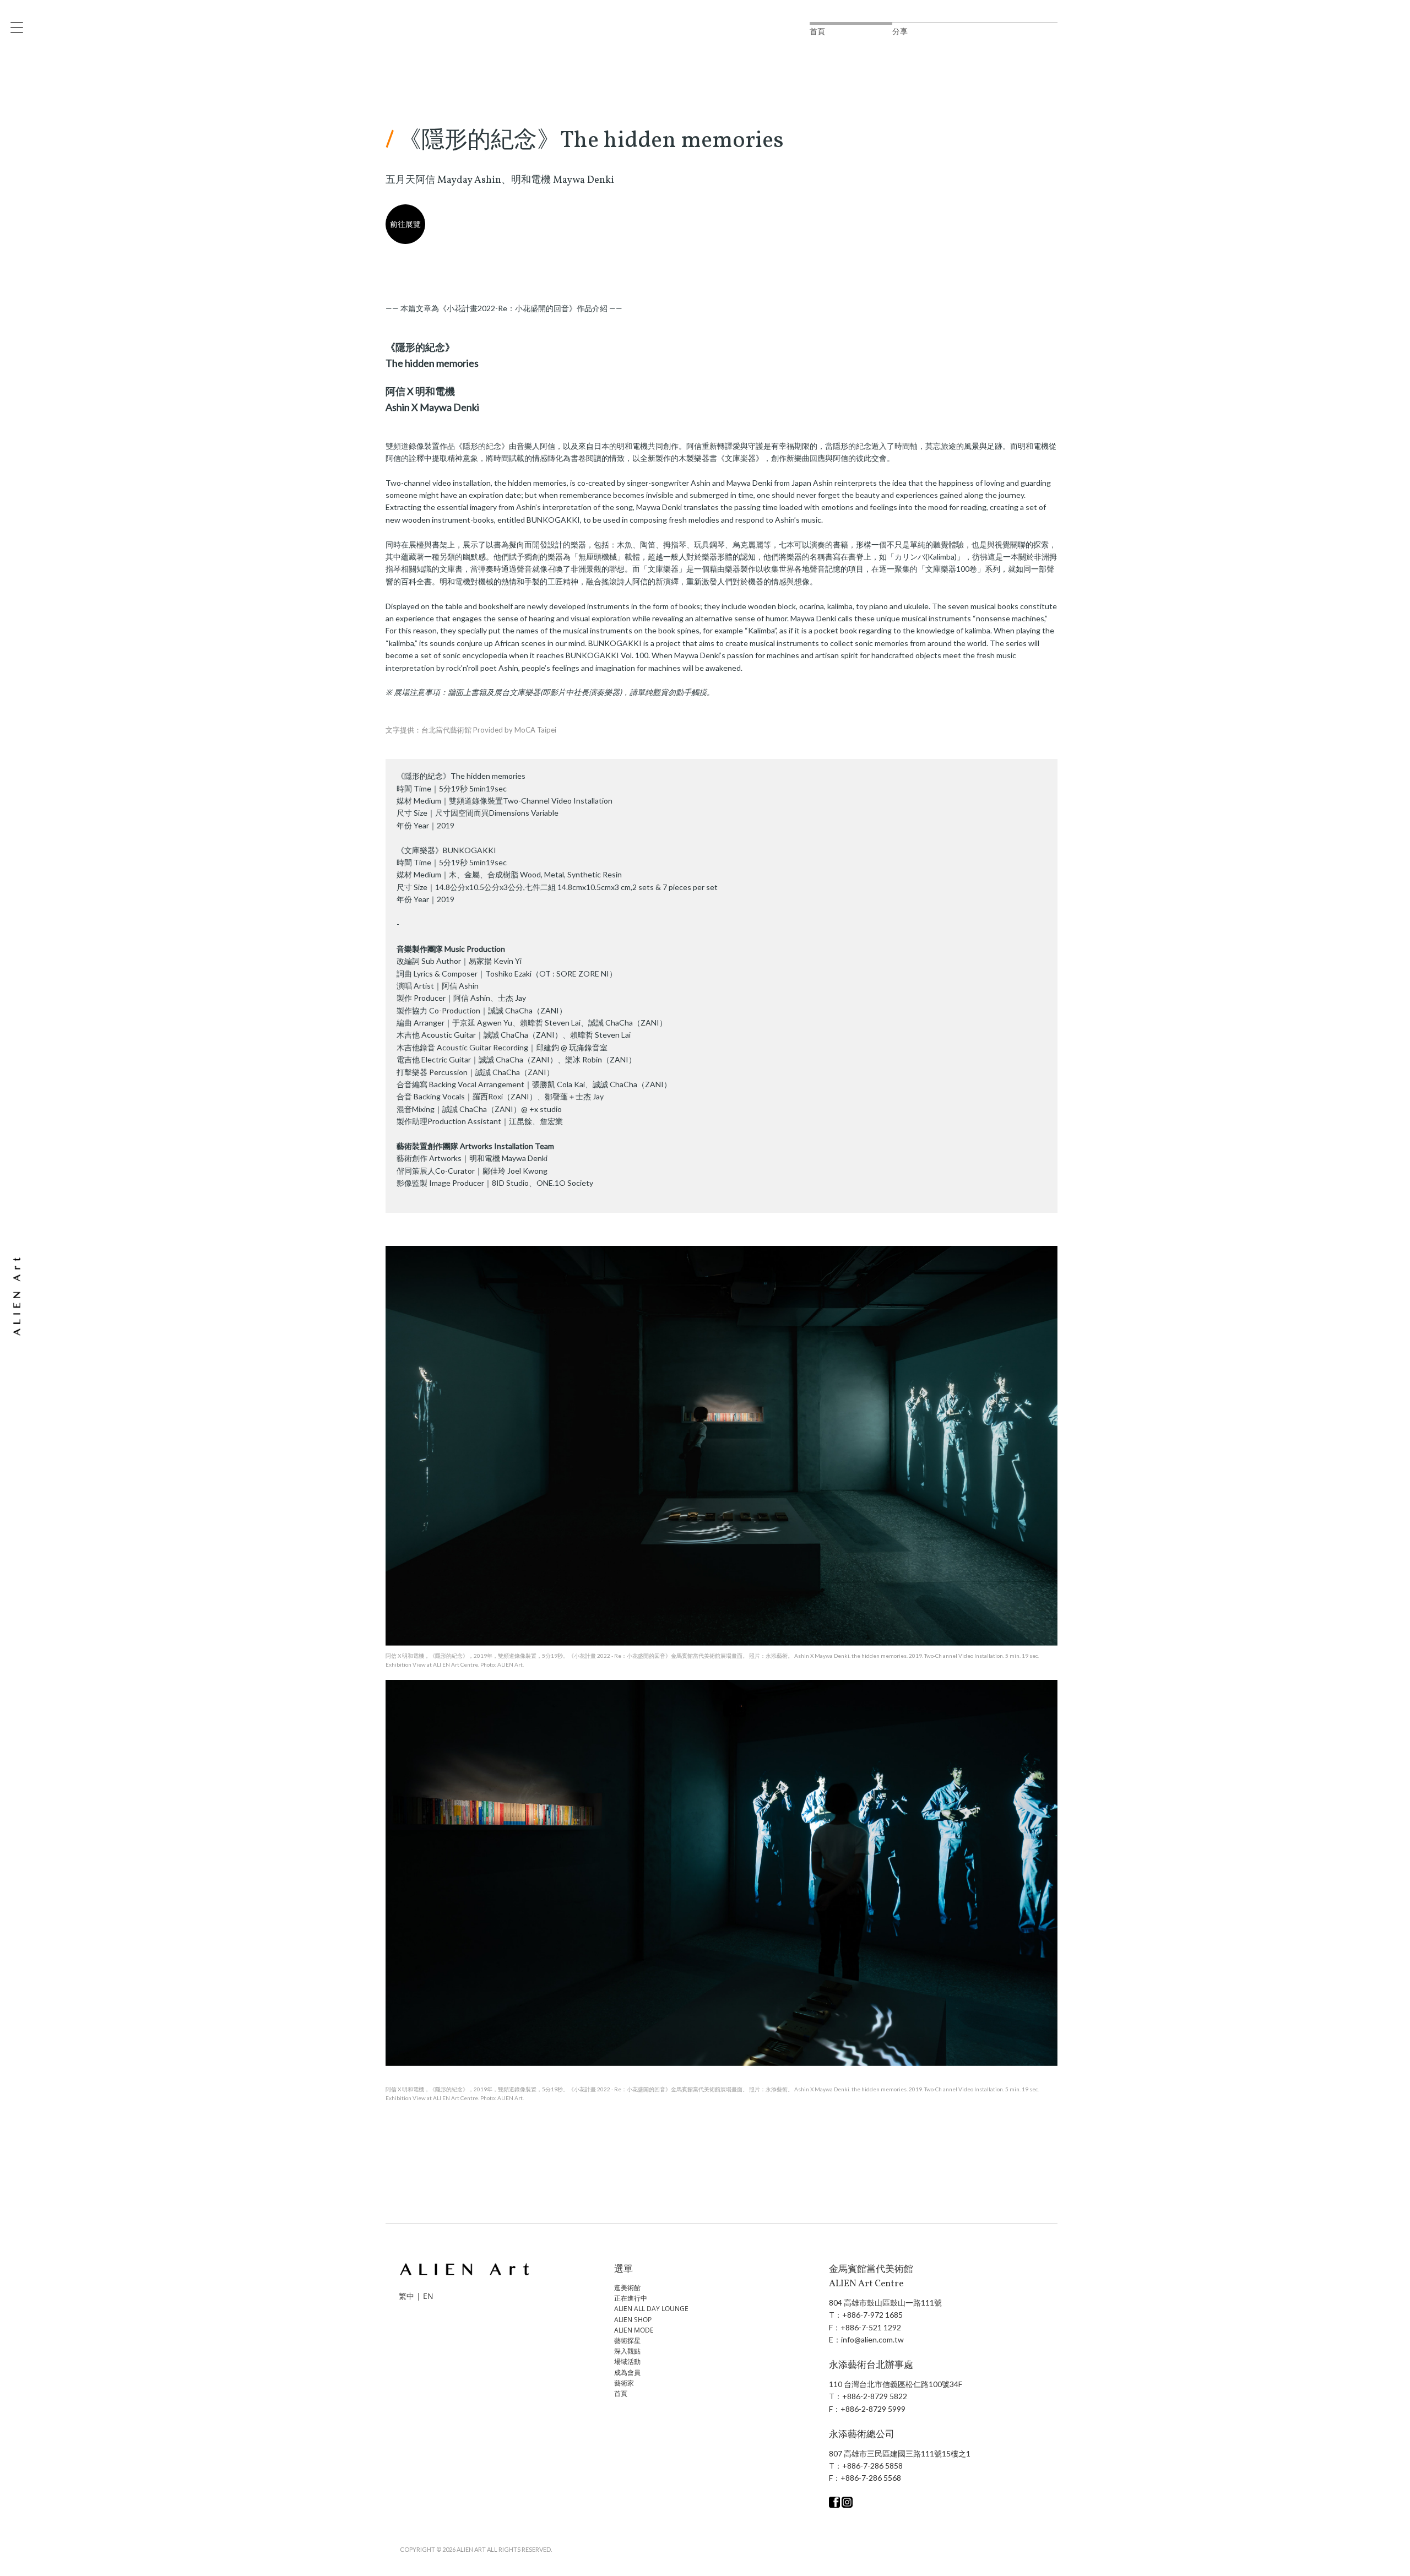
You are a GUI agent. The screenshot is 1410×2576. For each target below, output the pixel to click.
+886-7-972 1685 (872, 2315)
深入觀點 (627, 2351)
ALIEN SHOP (633, 2320)
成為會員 (627, 2372)
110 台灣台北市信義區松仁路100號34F (896, 2384)
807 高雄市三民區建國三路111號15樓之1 (900, 2453)
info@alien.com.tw (872, 2339)
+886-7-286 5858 (872, 2466)
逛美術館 (627, 2288)
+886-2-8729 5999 (873, 2409)
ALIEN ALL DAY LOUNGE (651, 2309)
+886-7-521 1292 (871, 2327)
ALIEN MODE (634, 2330)
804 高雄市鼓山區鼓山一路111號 (885, 2303)
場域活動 (627, 2361)
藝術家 (624, 2383)
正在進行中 (631, 2298)
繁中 (406, 2296)
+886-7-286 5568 (871, 2478)
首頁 (621, 2393)
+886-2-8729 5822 (875, 2396)
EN (428, 2296)
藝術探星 (627, 2341)
